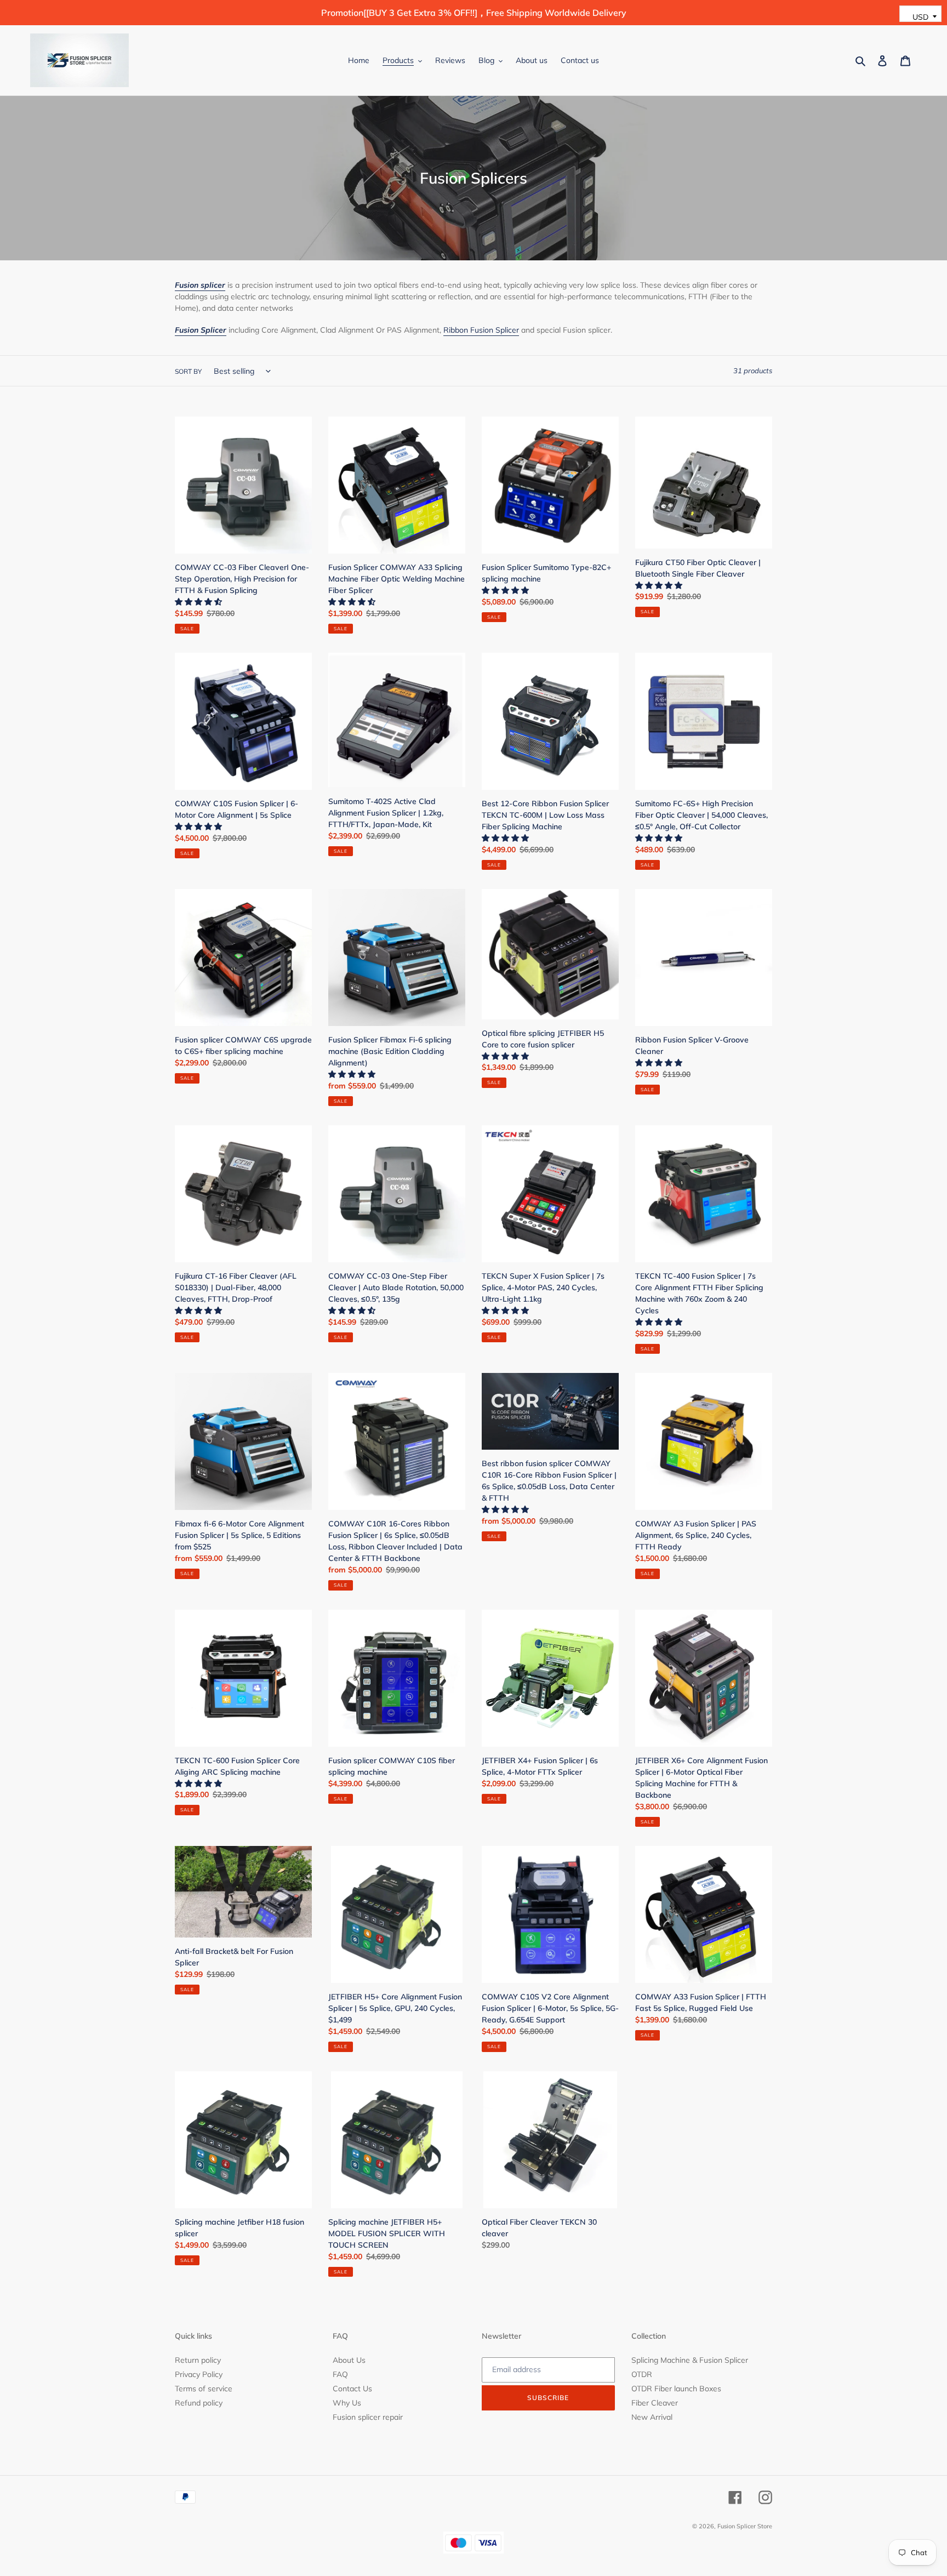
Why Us (347, 2403)
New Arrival (652, 2417)
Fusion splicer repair (368, 2417)
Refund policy (199, 2403)
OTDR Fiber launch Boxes (676, 2389)
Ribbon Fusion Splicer (481, 330)
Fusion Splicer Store (745, 2526)
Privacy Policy (199, 2374)
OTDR (642, 2374)
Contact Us (352, 2389)
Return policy (198, 2360)
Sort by (188, 371)
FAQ (340, 2374)
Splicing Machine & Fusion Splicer (690, 2360)
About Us (349, 2360)
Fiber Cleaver (655, 2403)
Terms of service (204, 2389)
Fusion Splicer (201, 330)
